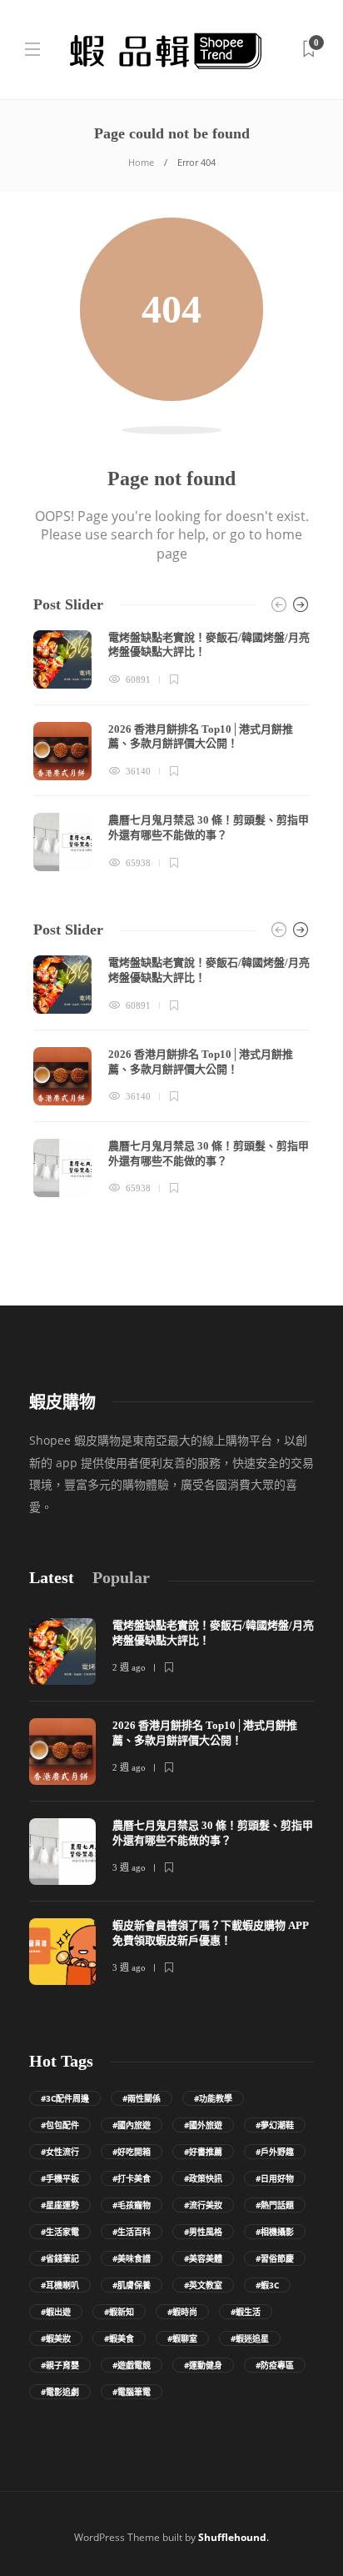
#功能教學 (213, 2098)
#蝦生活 (246, 2312)
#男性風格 (203, 2232)
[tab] (52, 1578)
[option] (171, 751)
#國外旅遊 (203, 2125)
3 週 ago (129, 1867)
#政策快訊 (203, 2178)
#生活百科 (132, 2232)
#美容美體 (203, 2258)
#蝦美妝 (56, 2338)
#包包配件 (60, 2125)
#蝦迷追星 (250, 2338)
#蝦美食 (119, 2338)
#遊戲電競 (132, 2365)
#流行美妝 (203, 2205)
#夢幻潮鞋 (275, 2125)
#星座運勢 (60, 2205)
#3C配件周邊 (65, 2098)
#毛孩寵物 (132, 2205)
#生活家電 (60, 2232)
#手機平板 (60, 2178)
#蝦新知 (119, 2312)
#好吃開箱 (132, 2152)
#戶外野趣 (275, 2152)
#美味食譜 (132, 2258)
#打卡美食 (132, 2178)
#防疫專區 (275, 2365)
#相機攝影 (275, 2232)
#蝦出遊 (56, 2312)
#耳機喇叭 (60, 2285)
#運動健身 (203, 2365)
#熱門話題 (275, 2205)
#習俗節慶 (275, 2258)
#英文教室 (203, 2285)
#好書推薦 (203, 2152)
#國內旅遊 (132, 2125)
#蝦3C (267, 2285)
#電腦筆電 (132, 2392)
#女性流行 (60, 2152)
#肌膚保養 (132, 2285)
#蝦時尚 (182, 2312)
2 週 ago (129, 1667)
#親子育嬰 (60, 2365)
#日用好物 (275, 2178)
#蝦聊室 (182, 2338)
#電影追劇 (60, 2392)
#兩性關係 (142, 2098)
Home (141, 162)
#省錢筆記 (60, 2258)
